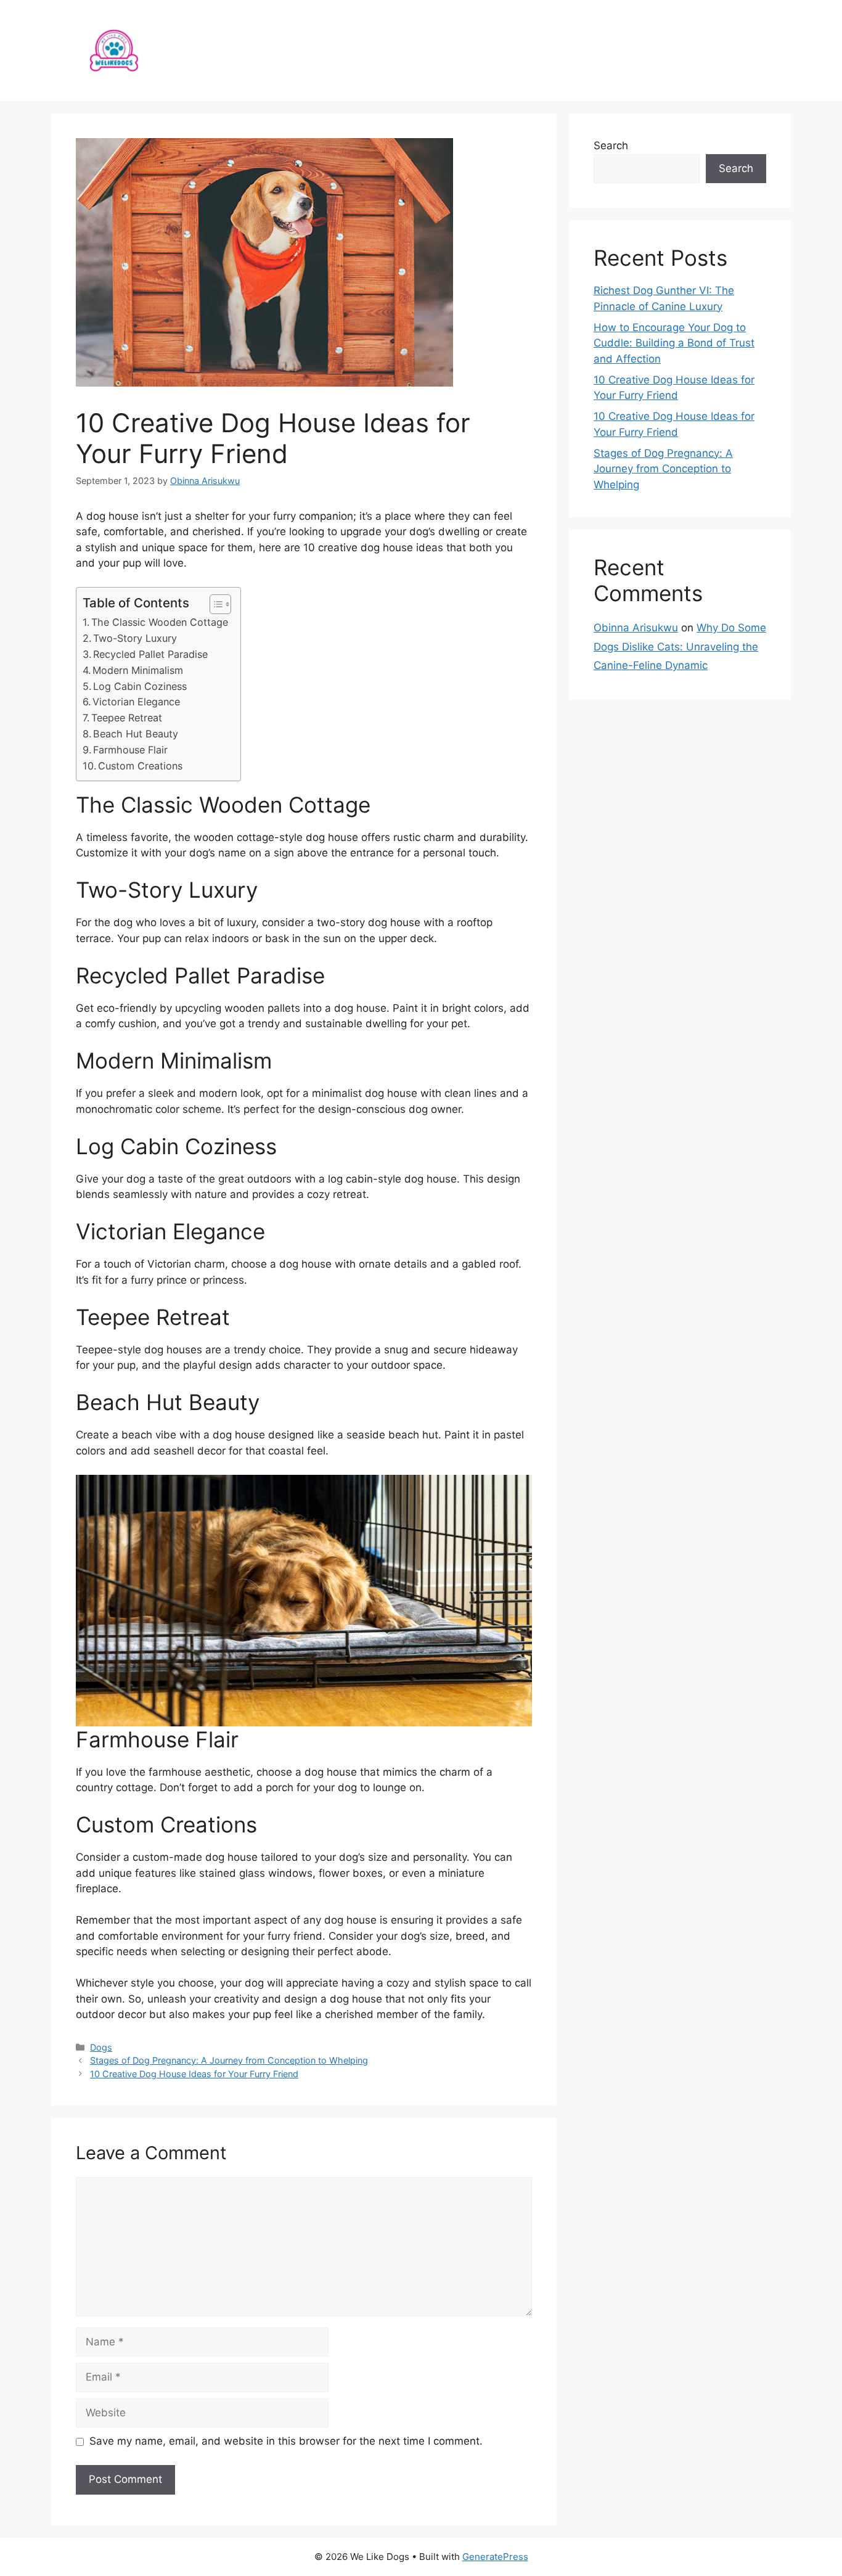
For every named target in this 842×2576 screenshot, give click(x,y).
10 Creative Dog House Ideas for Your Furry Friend (194, 2074)
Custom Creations (140, 766)
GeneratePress (495, 2557)
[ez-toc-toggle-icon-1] (214, 604)
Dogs (101, 2047)
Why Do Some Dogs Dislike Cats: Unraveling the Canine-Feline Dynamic (680, 646)
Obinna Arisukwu (636, 628)
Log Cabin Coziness (140, 686)
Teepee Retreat (127, 718)
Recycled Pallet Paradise (150, 654)
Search (611, 146)
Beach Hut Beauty (136, 734)
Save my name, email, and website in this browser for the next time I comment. (286, 2441)
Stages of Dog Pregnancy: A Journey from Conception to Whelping (229, 2060)
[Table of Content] (220, 604)
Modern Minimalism (138, 670)
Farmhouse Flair (130, 750)
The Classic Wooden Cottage (160, 622)
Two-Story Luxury (135, 638)
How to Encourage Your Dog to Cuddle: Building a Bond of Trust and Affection (674, 343)
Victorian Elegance (136, 702)
